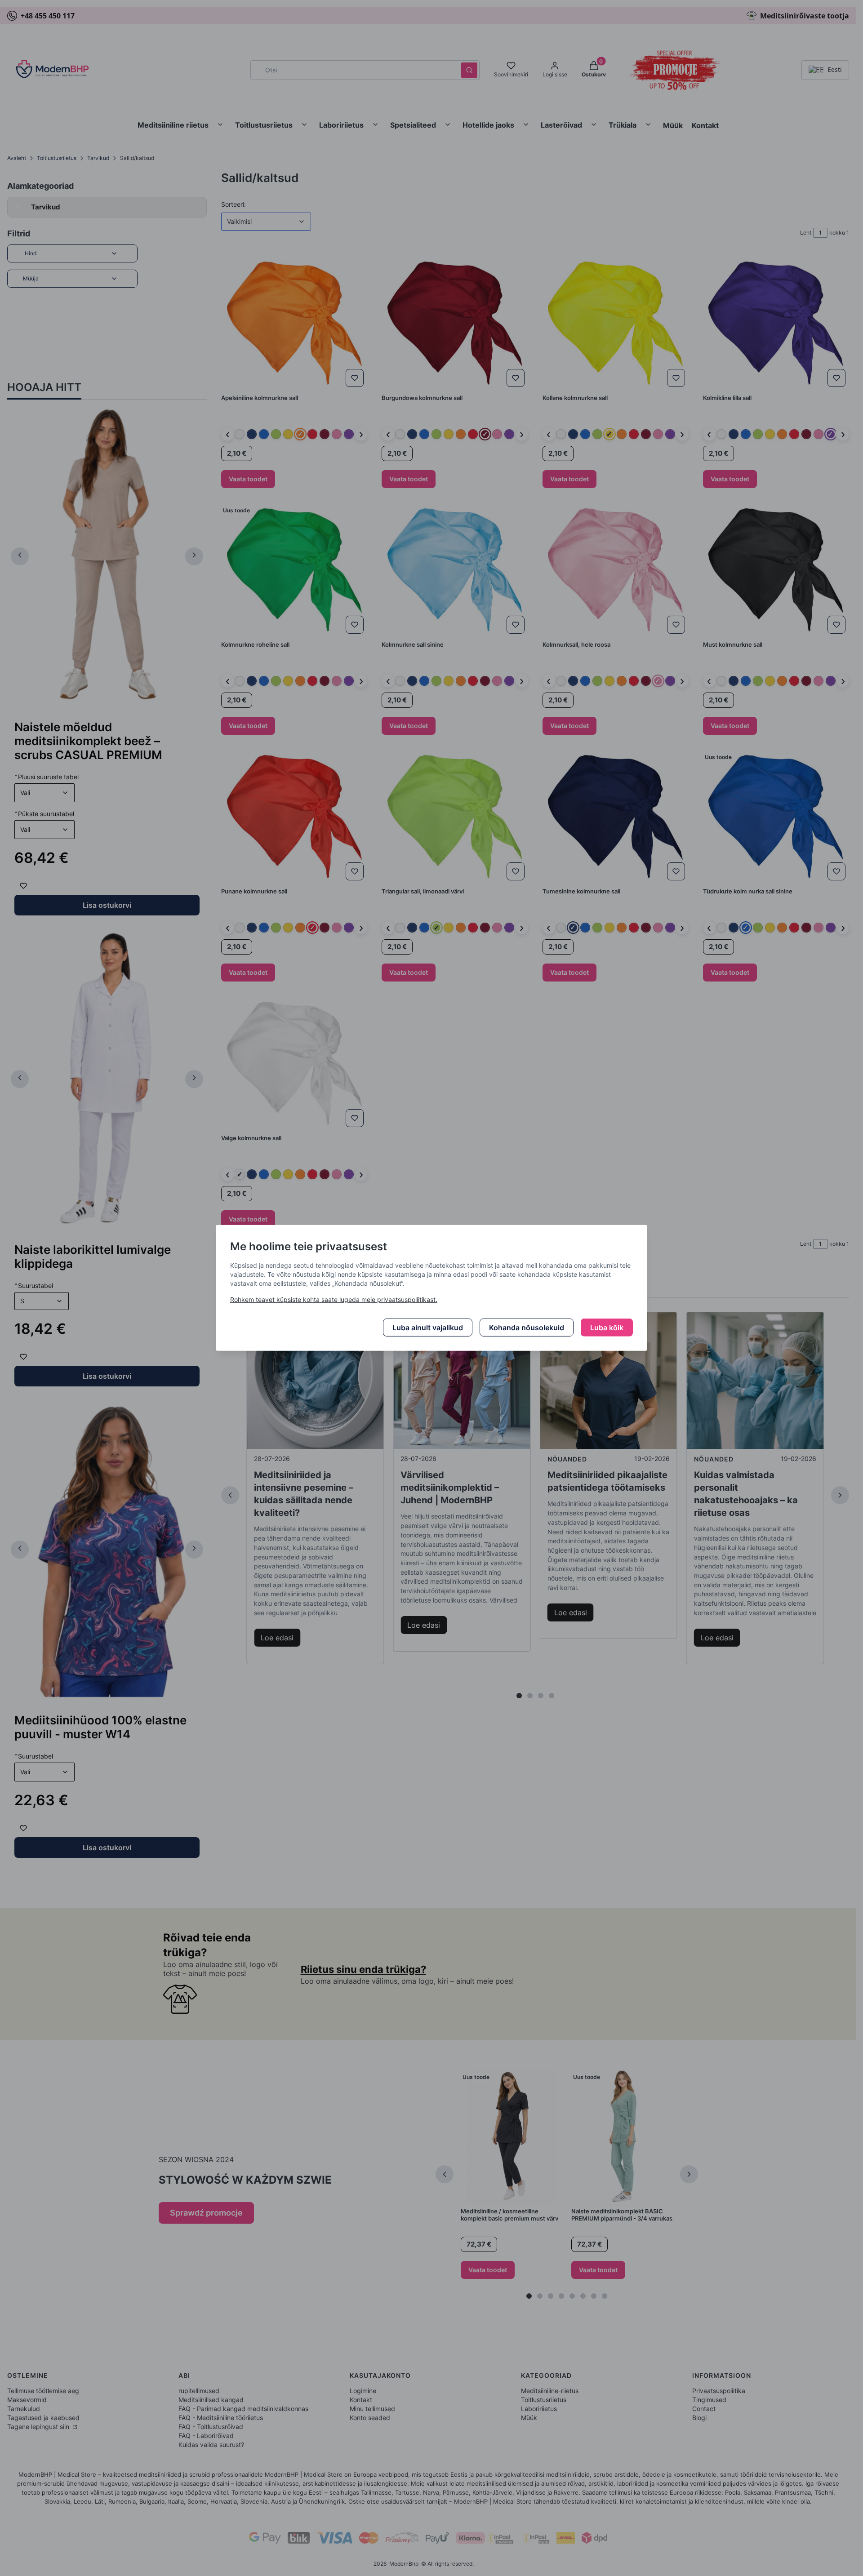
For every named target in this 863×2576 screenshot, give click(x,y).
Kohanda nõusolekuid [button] (527, 1328)
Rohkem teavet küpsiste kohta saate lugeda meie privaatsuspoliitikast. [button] (334, 1299)
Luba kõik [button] (607, 1328)
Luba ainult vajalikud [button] (428, 1328)
